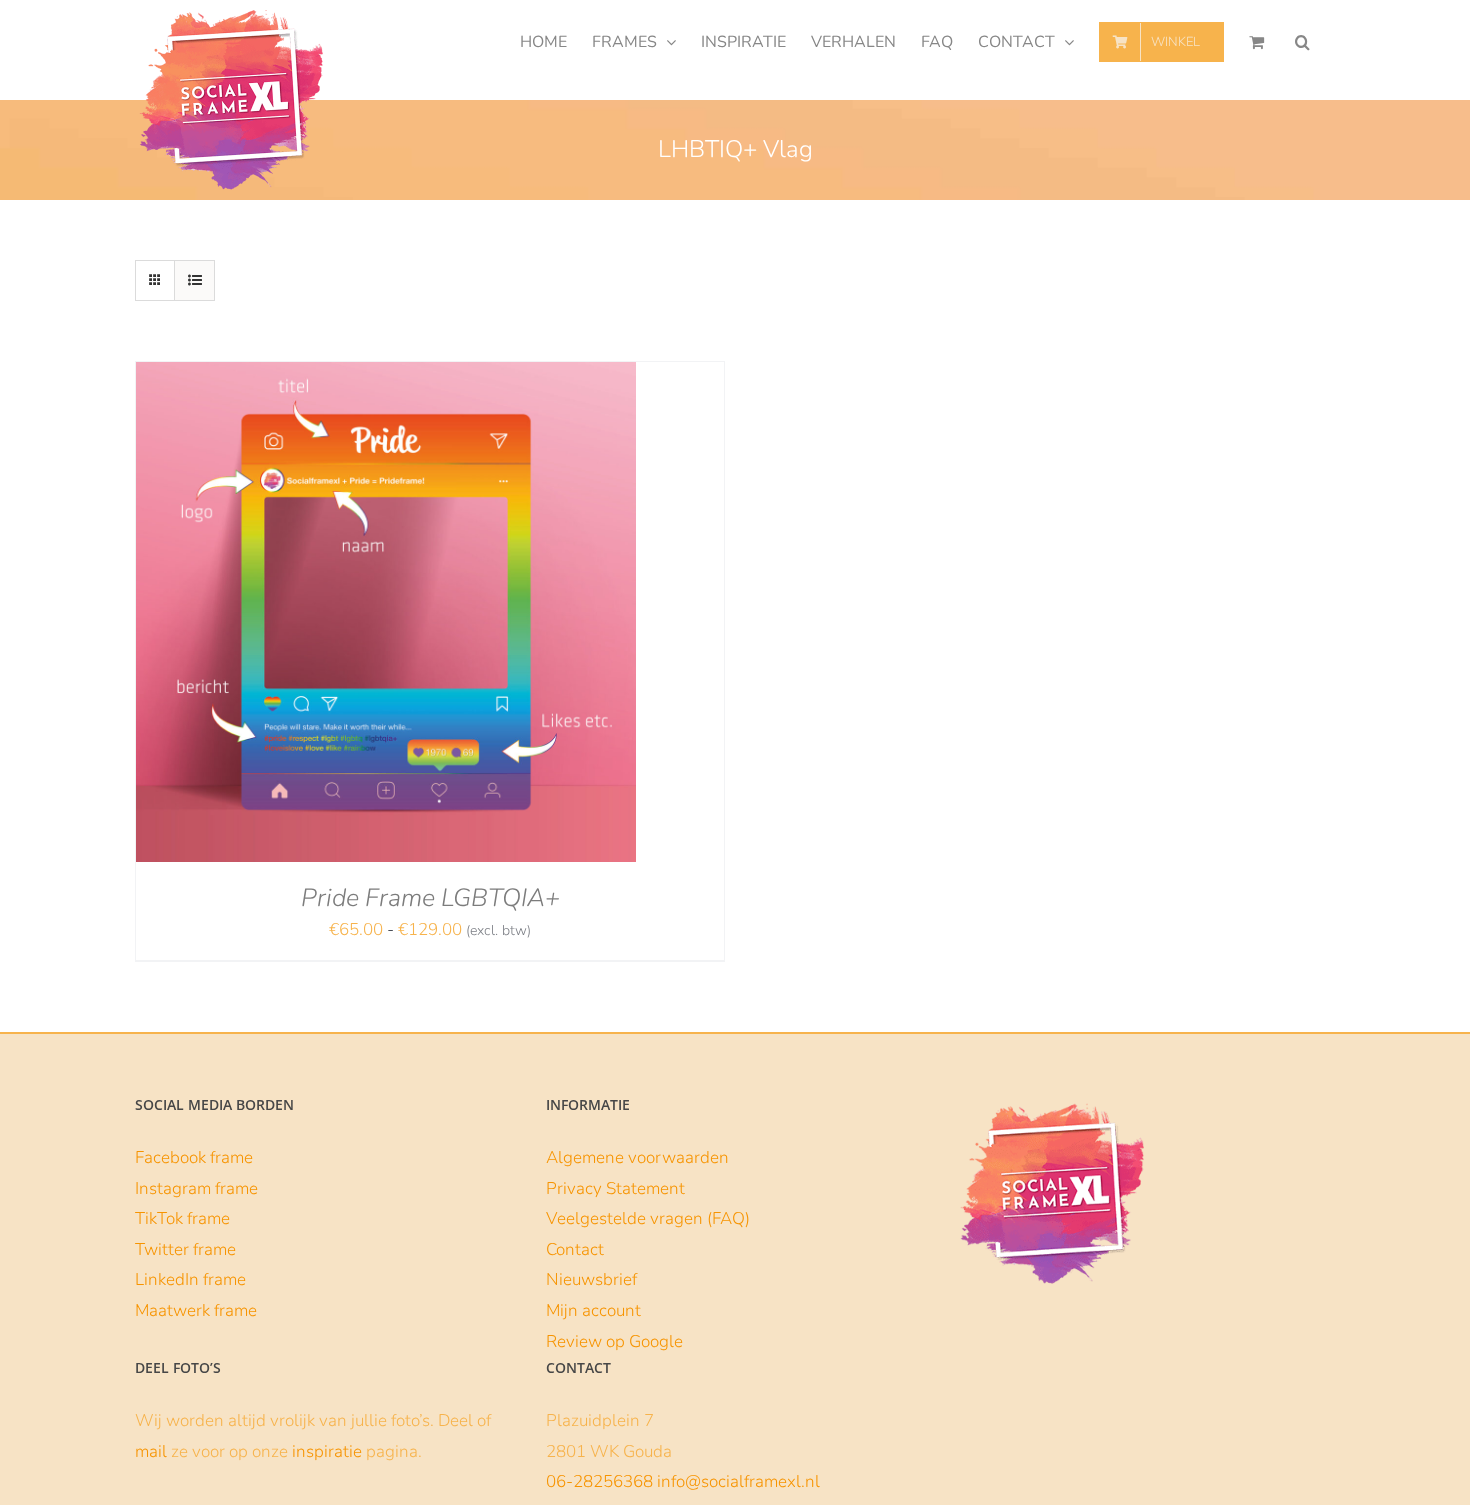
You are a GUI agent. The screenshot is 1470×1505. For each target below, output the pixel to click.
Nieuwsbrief (591, 1279)
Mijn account (593, 1310)
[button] (1302, 42)
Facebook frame (194, 1157)
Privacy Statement (615, 1188)
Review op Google (614, 1341)
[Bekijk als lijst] (194, 280)
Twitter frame (185, 1249)
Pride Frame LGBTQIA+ (430, 898)
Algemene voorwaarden (637, 1157)
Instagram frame (196, 1188)
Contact (575, 1249)
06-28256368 (599, 1481)
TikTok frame (182, 1218)
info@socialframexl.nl (738, 1481)
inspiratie (327, 1451)
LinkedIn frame (190, 1279)
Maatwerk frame (196, 1310)
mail (151, 1451)
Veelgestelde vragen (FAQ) (648, 1218)
